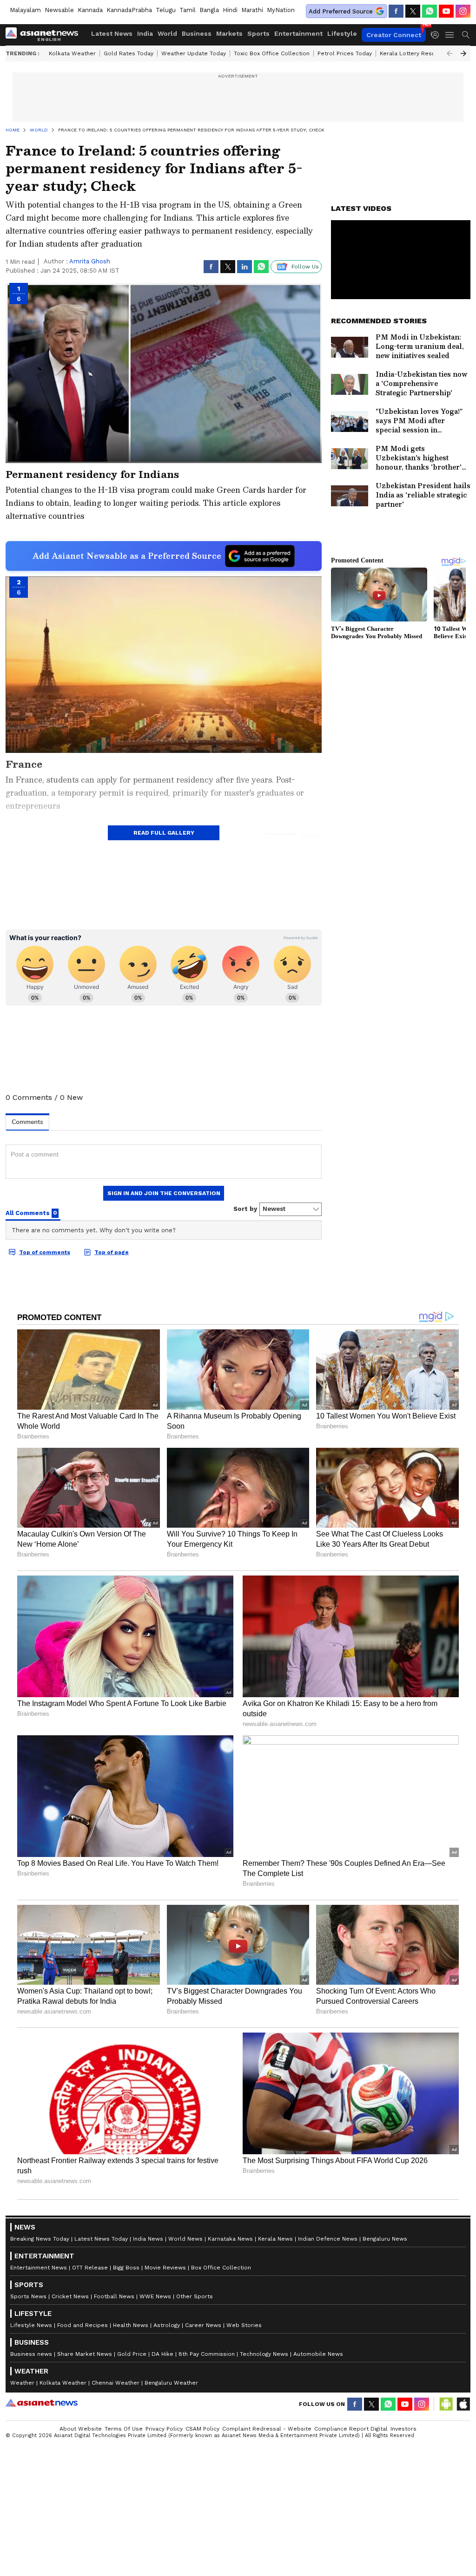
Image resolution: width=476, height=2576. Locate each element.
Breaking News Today (40, 2239)
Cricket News (70, 2296)
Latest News (112, 33)
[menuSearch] (466, 35)
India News (148, 2239)
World (167, 33)
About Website (81, 2429)
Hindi (230, 10)
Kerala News (275, 2239)
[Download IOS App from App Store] (463, 2404)
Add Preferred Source (341, 11)
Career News (203, 2325)
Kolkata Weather (72, 53)
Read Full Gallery (164, 833)
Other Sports (195, 2296)
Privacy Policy (164, 2429)
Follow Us (305, 267)
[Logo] (45, 35)
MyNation (281, 10)
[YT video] (446, 11)
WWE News (155, 2296)
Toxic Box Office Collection (272, 53)
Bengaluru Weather (171, 2383)
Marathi (252, 10)
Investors (403, 2429)
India (145, 33)
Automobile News (318, 2354)
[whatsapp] (430, 11)
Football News (114, 2296)
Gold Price (132, 2354)
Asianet (42, 2403)
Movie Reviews (165, 2268)
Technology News (264, 2354)
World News (185, 2239)
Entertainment (298, 33)
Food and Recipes (83, 2325)
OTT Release (90, 2268)
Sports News (28, 2296)
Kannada (90, 10)
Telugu (166, 10)
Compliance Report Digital (351, 2429)
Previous (450, 53)
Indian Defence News (328, 2239)
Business (197, 33)
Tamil (188, 10)
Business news (31, 2354)
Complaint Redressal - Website (267, 2429)
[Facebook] (396, 11)
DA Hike (162, 2354)
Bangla (209, 10)
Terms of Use (124, 2429)
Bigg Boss (126, 2268)
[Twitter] (413, 11)
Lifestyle (342, 33)
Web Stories (244, 2325)
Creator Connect (394, 35)
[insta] (463, 11)
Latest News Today (101, 2239)
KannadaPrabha (129, 10)
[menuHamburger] (450, 35)
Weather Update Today (194, 53)
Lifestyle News (31, 2325)
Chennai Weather (116, 2383)
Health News (131, 2325)
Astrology (167, 2325)
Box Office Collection (221, 2268)
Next (463, 53)
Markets (229, 33)
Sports (258, 33)
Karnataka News (230, 2239)
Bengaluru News (385, 2239)
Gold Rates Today (129, 53)
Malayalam (25, 10)
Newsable (59, 10)
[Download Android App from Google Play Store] (446, 2404)
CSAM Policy (202, 2429)
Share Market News (85, 2354)
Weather (22, 2383)
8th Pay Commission (207, 2354)
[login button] (437, 35)
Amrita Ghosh (90, 261)
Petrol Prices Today (345, 53)
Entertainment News (39, 2268)
